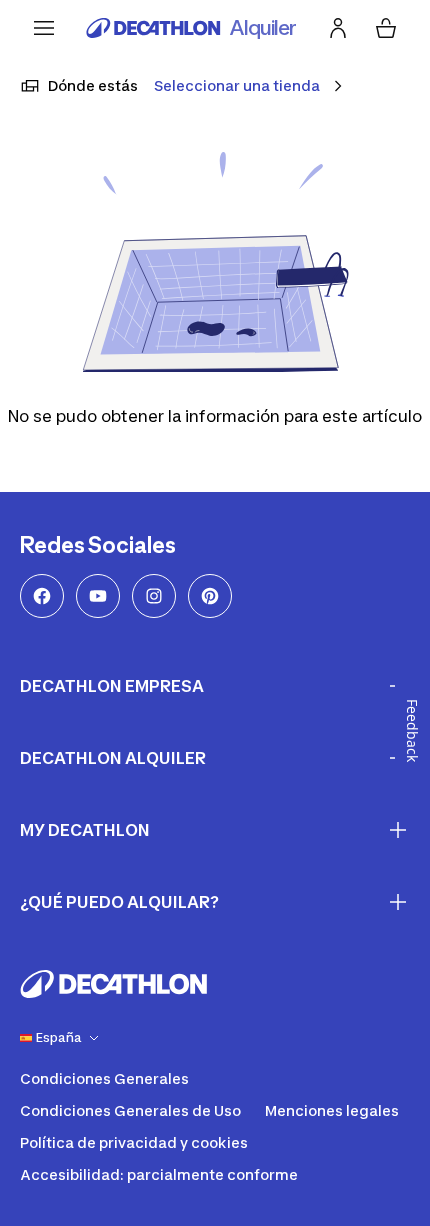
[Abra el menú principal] (44, 28)
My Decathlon (85, 830)
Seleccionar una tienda (237, 85)
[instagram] (154, 596)
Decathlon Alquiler (113, 758)
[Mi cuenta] (338, 28)
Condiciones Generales (104, 1078)
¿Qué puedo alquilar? (119, 902)
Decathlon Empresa (112, 686)
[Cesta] (386, 28)
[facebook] (42, 596)
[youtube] (98, 596)
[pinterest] (210, 596)
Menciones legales (332, 1110)
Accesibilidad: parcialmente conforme (159, 1174)
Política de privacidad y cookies (134, 1142)
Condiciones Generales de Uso (130, 1110)
